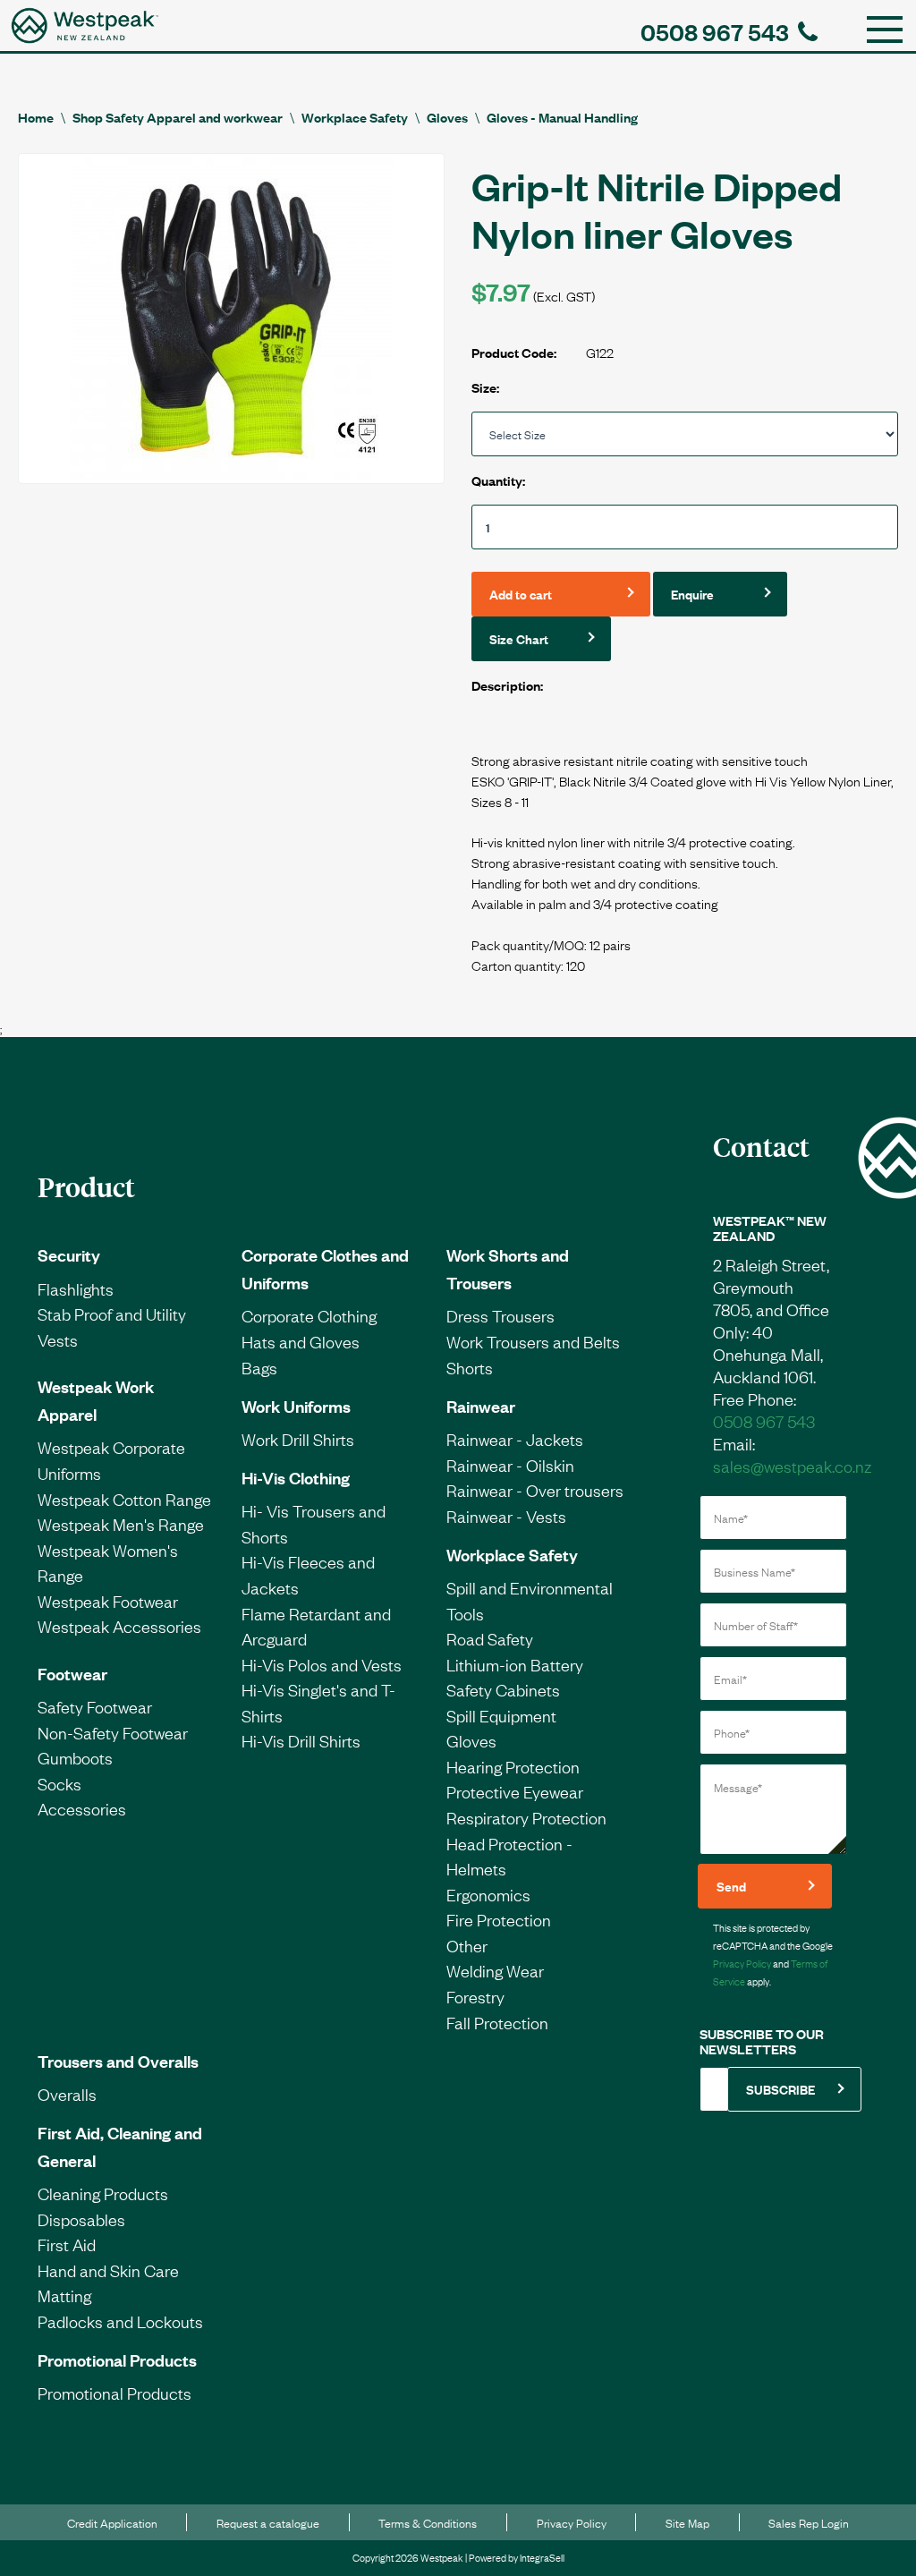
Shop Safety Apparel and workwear (178, 117)
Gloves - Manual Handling (562, 117)
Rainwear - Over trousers (535, 1490)
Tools (465, 1613)
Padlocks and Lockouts (120, 2321)
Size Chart (519, 638)
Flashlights (76, 1288)
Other (467, 1945)
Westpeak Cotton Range (124, 1499)
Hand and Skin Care (108, 2270)
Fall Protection (497, 2022)
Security (69, 1254)
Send (731, 1886)
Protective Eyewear (515, 1791)
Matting (64, 2295)
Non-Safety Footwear (113, 1732)
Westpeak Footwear (108, 1601)
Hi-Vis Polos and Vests (322, 1664)
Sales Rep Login (809, 2522)
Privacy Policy (742, 1963)
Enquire (692, 594)
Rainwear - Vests (506, 1516)
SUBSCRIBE (780, 2089)
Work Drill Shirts (298, 1439)
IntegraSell (542, 2557)
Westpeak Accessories (119, 1626)
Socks (59, 1783)
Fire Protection (499, 1919)
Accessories (82, 1808)
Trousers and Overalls (118, 2061)
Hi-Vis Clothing (296, 1477)
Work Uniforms (296, 1406)
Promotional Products (117, 2359)
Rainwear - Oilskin (510, 1465)
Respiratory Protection (526, 1817)
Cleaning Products (103, 2193)
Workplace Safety (355, 117)
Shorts (470, 1367)
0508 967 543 (715, 31)
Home (36, 117)
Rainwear (481, 1406)
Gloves (447, 117)
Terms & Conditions (428, 2522)
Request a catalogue (268, 2522)
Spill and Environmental (530, 1587)
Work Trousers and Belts (533, 1341)
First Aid (67, 2244)
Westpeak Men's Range (121, 1524)
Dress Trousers (500, 1315)
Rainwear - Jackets (515, 1439)
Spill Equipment (501, 1715)
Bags (259, 1367)
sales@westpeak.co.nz (792, 1466)
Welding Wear (495, 1970)
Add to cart (521, 594)
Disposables (81, 2219)
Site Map (687, 2522)
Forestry (475, 1996)
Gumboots (75, 1757)
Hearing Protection (513, 1766)
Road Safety (490, 1638)
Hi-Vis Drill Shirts (301, 1740)
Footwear (72, 1673)
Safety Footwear (95, 1706)
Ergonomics (488, 1894)
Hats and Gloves (301, 1341)
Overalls (67, 2094)
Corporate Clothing (309, 1315)
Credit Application (112, 2522)
